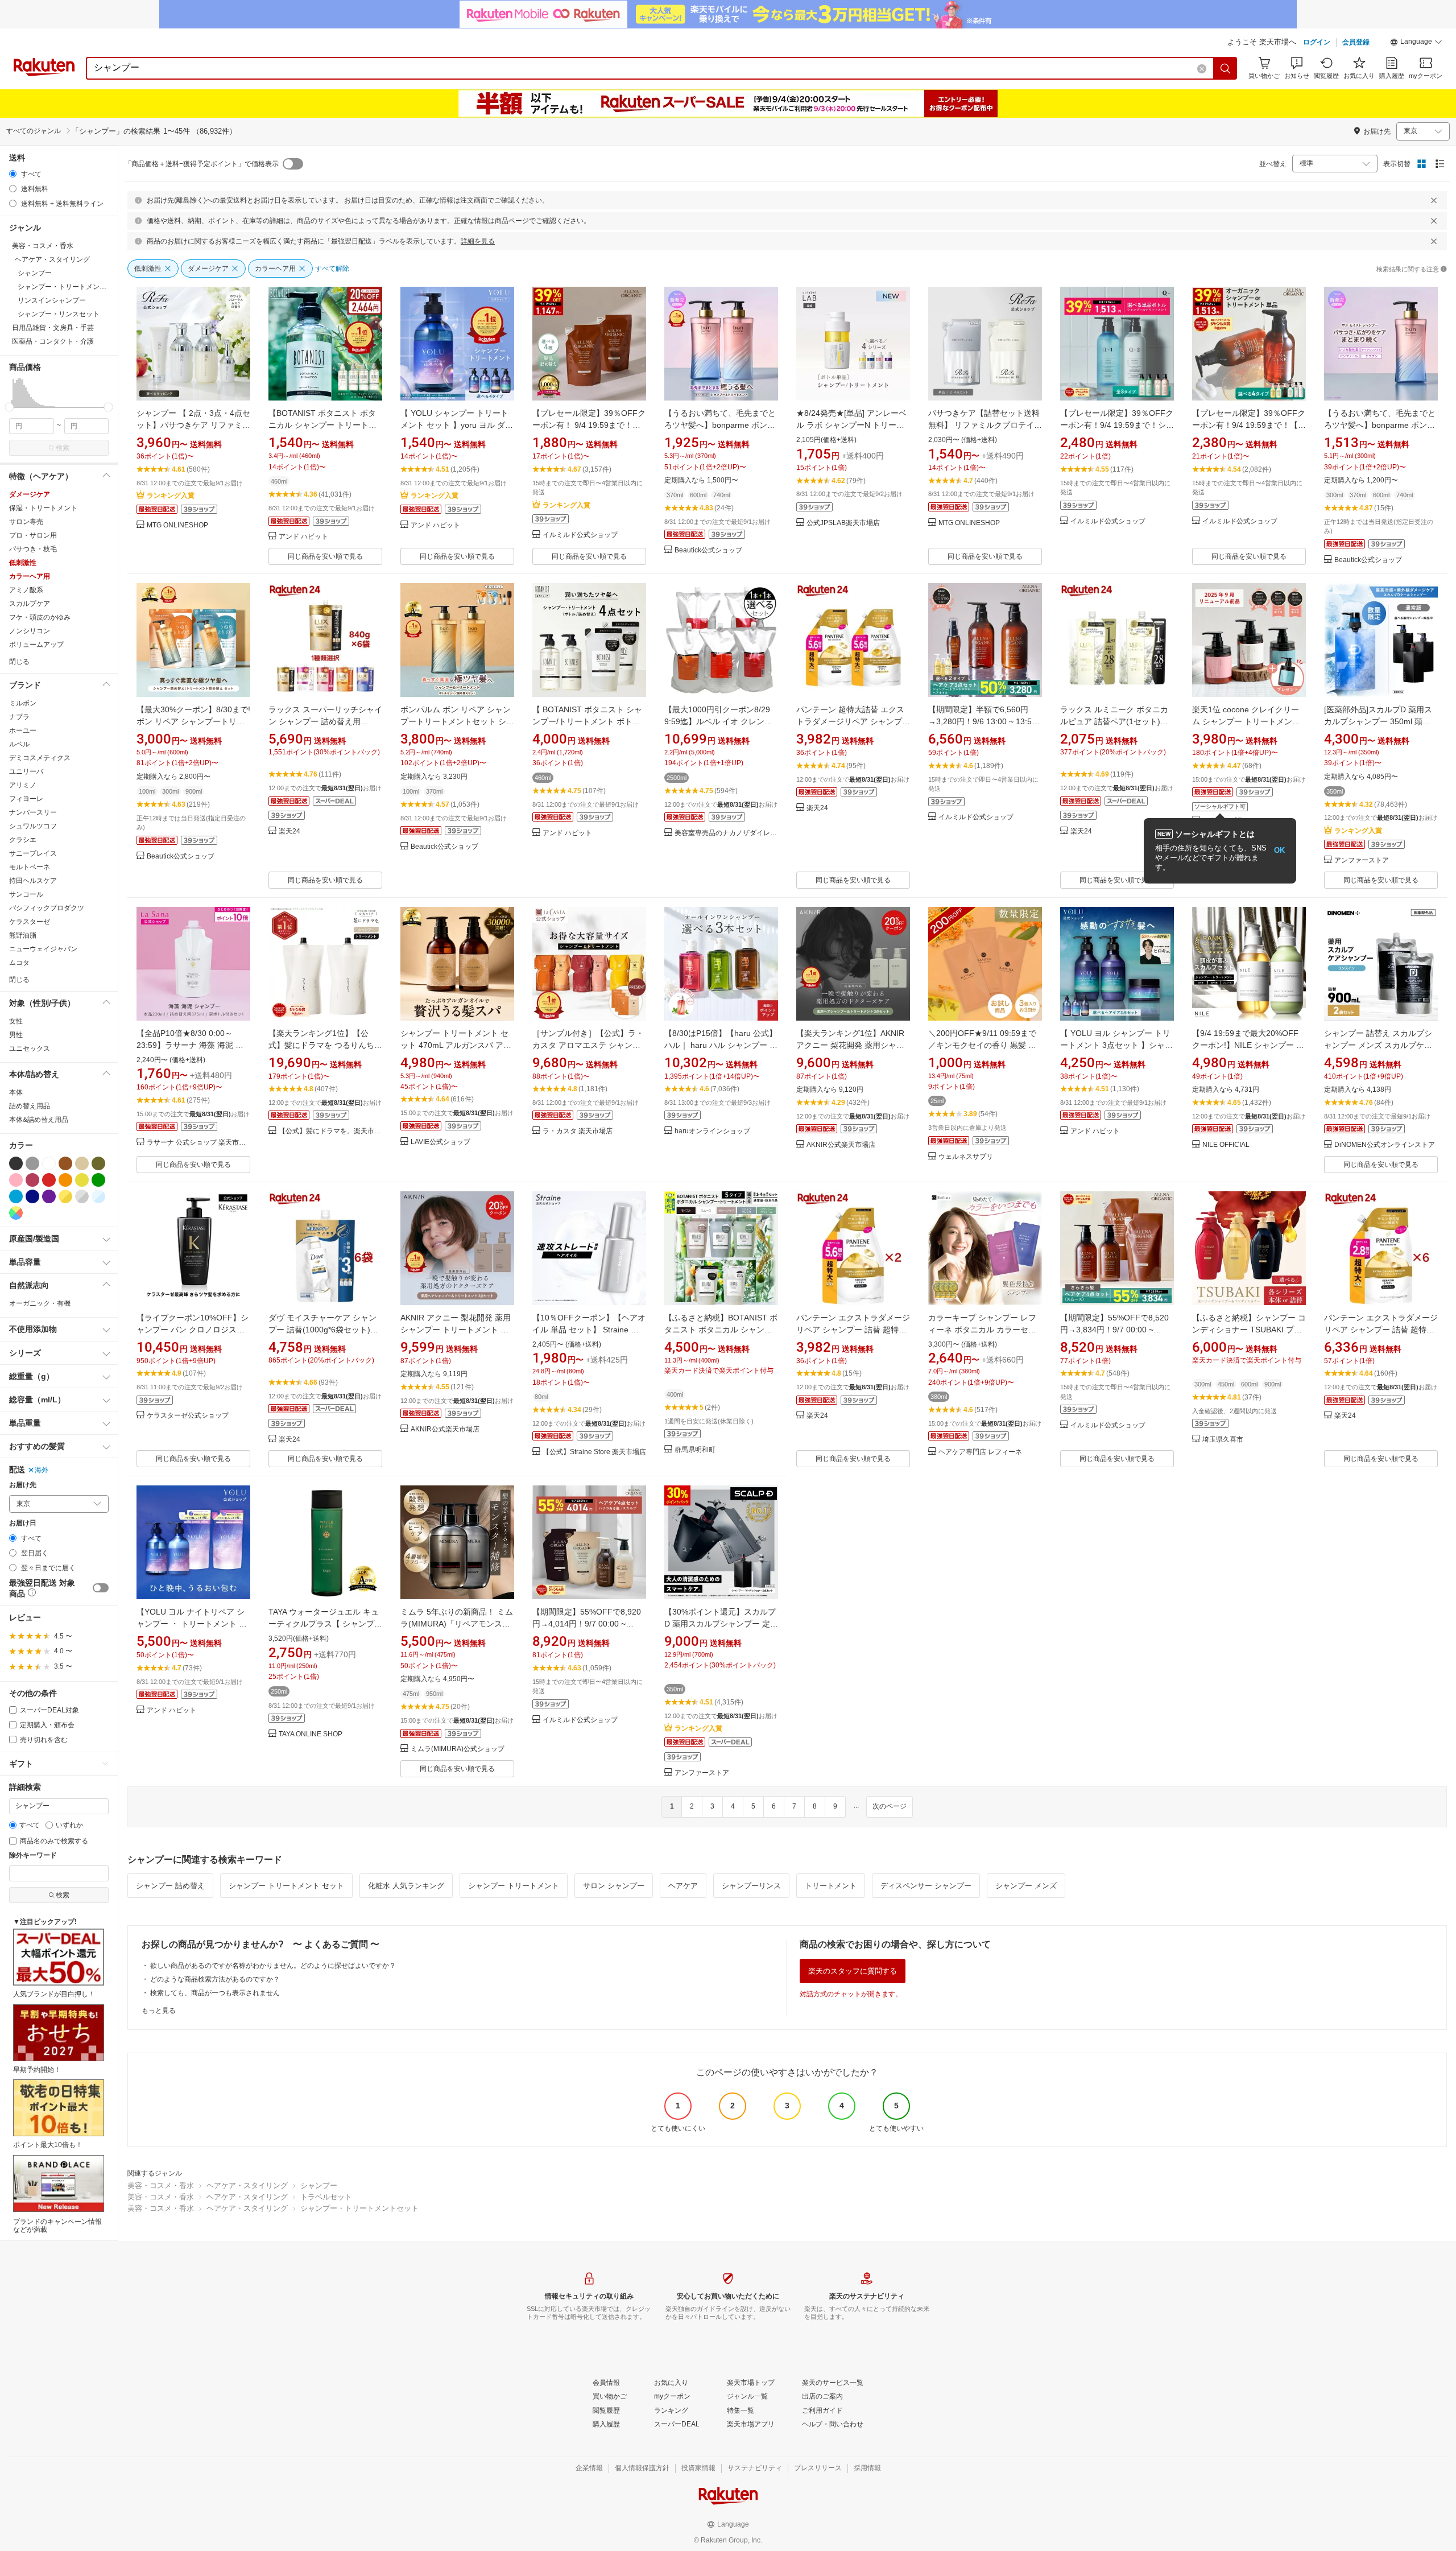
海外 (42, 1470)
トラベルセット (326, 2197)
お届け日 (23, 1523)
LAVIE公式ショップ (440, 1142)
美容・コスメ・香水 (161, 2185)
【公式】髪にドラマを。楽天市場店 (330, 1131)
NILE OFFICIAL (1226, 1145)
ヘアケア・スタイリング (247, 2185)
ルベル (19, 744)
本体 (16, 1092)
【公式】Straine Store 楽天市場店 (594, 1452)
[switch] (101, 1588)
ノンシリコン (30, 631)
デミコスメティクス (40, 758)
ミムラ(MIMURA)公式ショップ (458, 1749)
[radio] (13, 174)
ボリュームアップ (36, 645)
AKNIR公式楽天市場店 (841, 1145)
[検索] (1226, 68)
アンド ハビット (303, 537)
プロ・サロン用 (33, 535)
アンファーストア (1362, 860)
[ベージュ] (82, 1163)
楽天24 (289, 831)
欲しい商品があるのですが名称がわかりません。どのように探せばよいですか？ (273, 1966)
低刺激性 (23, 563)
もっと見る (159, 2011)
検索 (63, 448)
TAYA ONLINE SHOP (311, 1734)
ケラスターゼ (30, 922)
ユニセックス (30, 1049)
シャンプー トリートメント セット (286, 1886)
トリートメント (831, 1886)
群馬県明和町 (695, 1450)
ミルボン (23, 703)
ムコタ (19, 963)
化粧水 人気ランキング (406, 1886)
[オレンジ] (65, 1180)
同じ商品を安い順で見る (325, 556)
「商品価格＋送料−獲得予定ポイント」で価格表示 (202, 164)
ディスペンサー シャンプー (926, 1886)
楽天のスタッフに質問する (853, 1971)
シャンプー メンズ (1026, 1886)
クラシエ (23, 840)
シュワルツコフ (33, 826)
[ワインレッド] (32, 1180)
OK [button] (1279, 850)
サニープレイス (33, 853)
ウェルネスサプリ (966, 1157)
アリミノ (23, 785)
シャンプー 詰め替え (170, 1886)
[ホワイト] (49, 1163)
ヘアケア (683, 1886)
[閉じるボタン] (1434, 200)
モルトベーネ (30, 867)
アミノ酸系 (26, 590)
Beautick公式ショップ (708, 550)
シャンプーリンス (751, 1886)
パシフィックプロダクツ (47, 908)
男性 (16, 1035)
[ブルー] (16, 1196)
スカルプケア (30, 604)
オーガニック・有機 (40, 1303)
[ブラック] (16, 1163)
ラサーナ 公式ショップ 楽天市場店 (198, 1143)
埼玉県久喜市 (1223, 1440)
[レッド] (49, 1180)
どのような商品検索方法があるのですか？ (215, 1979)
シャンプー (319, 2185)
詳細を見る (478, 241)
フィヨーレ (26, 799)
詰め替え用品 (30, 1106)
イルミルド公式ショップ (580, 535)
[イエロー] (82, 1180)
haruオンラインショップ (712, 1131)
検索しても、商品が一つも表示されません (215, 1993)
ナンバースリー (33, 812)
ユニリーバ (26, 771)
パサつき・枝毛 (33, 549)
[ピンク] (16, 1180)
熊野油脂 (23, 935)
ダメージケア (30, 494)
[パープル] (49, 1196)
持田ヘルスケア (33, 881)
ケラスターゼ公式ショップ (188, 1416)
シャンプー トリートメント (514, 1886)
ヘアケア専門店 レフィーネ (980, 1452)
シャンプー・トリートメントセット (359, 2208)
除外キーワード (33, 1856)
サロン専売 (26, 522)
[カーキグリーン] (98, 1163)
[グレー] (32, 1163)
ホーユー (23, 730)
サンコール (26, 894)
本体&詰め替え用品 (39, 1120)
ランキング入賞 (171, 496)
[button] (1416, 43)
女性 (16, 1021)
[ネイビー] (32, 1196)
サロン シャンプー (614, 1886)
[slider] (9, 407)
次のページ (890, 1806)
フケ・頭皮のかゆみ (40, 617)
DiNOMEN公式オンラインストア (1385, 1145)
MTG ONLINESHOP (177, 525)
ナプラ (19, 717)
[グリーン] (98, 1180)
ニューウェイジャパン (43, 949)
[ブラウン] (65, 1163)
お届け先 (23, 1485)
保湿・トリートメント (43, 508)
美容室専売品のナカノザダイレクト (726, 833)
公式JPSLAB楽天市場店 (843, 523)
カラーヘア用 (30, 576)
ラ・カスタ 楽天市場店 (578, 1131)
